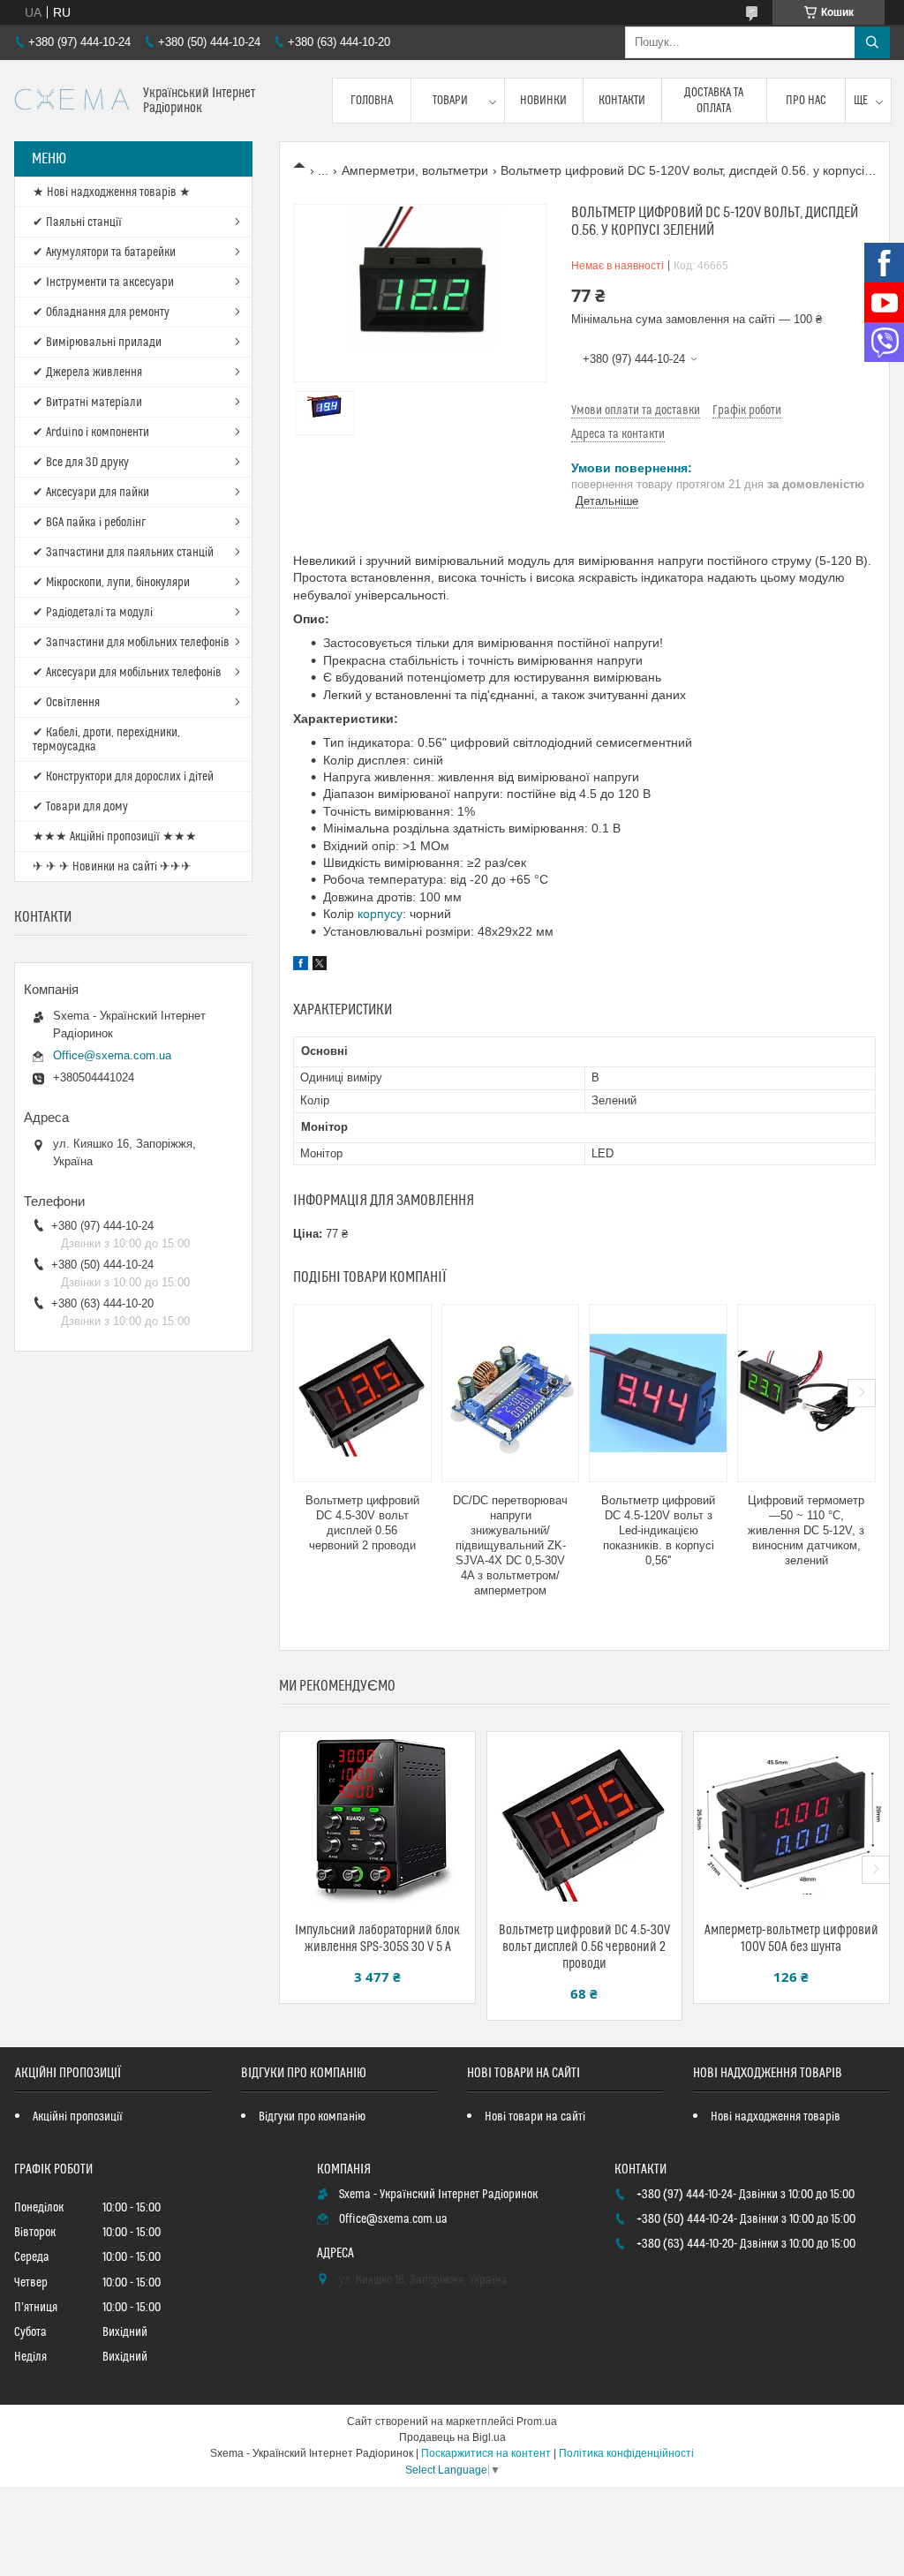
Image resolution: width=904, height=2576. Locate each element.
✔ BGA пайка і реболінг (89, 523)
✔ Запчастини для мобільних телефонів (131, 643)
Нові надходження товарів (776, 2117)
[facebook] (301, 966)
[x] (320, 966)
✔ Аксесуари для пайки (91, 493)
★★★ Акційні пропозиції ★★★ (115, 837)
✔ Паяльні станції (77, 222)
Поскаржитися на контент (486, 2453)
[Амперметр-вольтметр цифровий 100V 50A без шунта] (791, 1820)
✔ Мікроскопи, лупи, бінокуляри (111, 583)
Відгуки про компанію (312, 2117)
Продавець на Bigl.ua (452, 2437)
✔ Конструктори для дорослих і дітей (123, 777)
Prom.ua (537, 2422)
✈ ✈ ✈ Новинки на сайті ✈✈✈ (112, 867)
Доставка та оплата (714, 101)
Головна (372, 101)
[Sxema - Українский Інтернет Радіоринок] (72, 101)
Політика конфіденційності (626, 2453)
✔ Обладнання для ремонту (101, 313)
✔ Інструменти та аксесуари (103, 282)
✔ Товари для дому (80, 807)
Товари (450, 101)
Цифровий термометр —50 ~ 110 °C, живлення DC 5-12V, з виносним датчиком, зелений (806, 1530)
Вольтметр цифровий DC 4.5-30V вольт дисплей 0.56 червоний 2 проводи (362, 1523)
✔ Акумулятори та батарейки (104, 252)
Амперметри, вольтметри (415, 170)
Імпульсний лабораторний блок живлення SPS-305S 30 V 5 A (377, 1939)
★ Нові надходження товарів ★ (112, 192)
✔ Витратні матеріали (87, 403)
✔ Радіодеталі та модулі (93, 613)
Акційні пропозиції (78, 2117)
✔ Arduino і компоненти (91, 433)
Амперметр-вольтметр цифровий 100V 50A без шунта (791, 1939)
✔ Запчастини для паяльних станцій (123, 553)
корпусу (380, 914)
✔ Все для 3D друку (81, 463)
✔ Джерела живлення (87, 373)
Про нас (806, 101)
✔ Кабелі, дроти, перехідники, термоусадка (106, 740)
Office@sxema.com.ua (112, 1055)
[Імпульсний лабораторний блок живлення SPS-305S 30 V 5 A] (377, 1820)
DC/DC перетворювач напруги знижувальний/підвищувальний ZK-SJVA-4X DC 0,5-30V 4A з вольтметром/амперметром (510, 1545)
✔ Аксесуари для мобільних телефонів (127, 673)
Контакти (622, 101)
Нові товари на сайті (535, 2117)
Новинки (543, 101)
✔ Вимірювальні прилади (97, 343)
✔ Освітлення (66, 703)
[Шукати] (872, 42)
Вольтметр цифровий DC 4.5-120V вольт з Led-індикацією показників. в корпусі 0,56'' (658, 1530)
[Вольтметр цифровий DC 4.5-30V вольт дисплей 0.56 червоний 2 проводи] (362, 1393)
